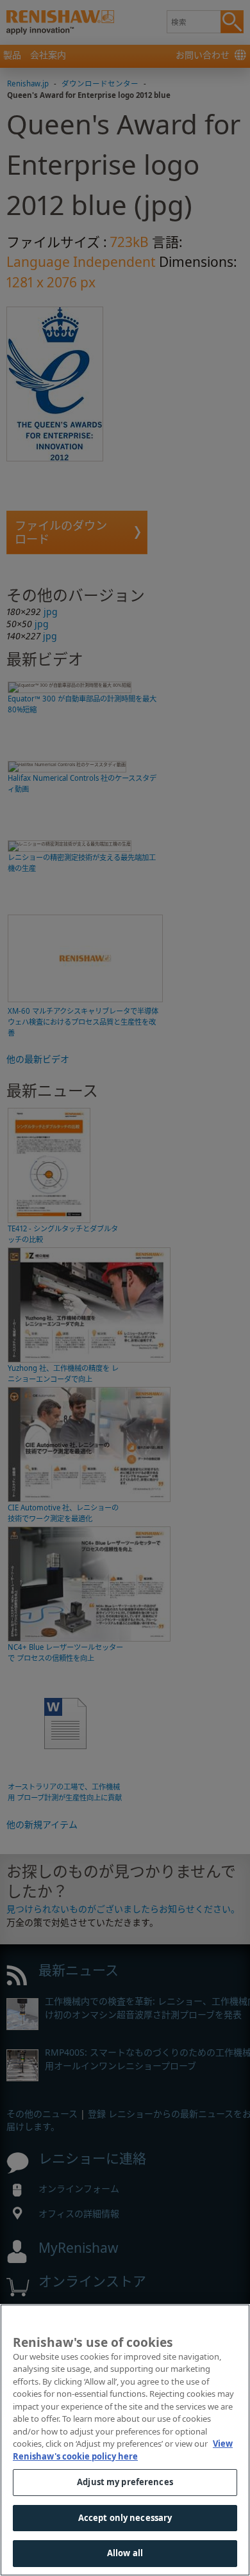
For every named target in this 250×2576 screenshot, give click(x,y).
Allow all (125, 2553)
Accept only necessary (125, 2518)
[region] (125, 2440)
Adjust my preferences (125, 2482)
